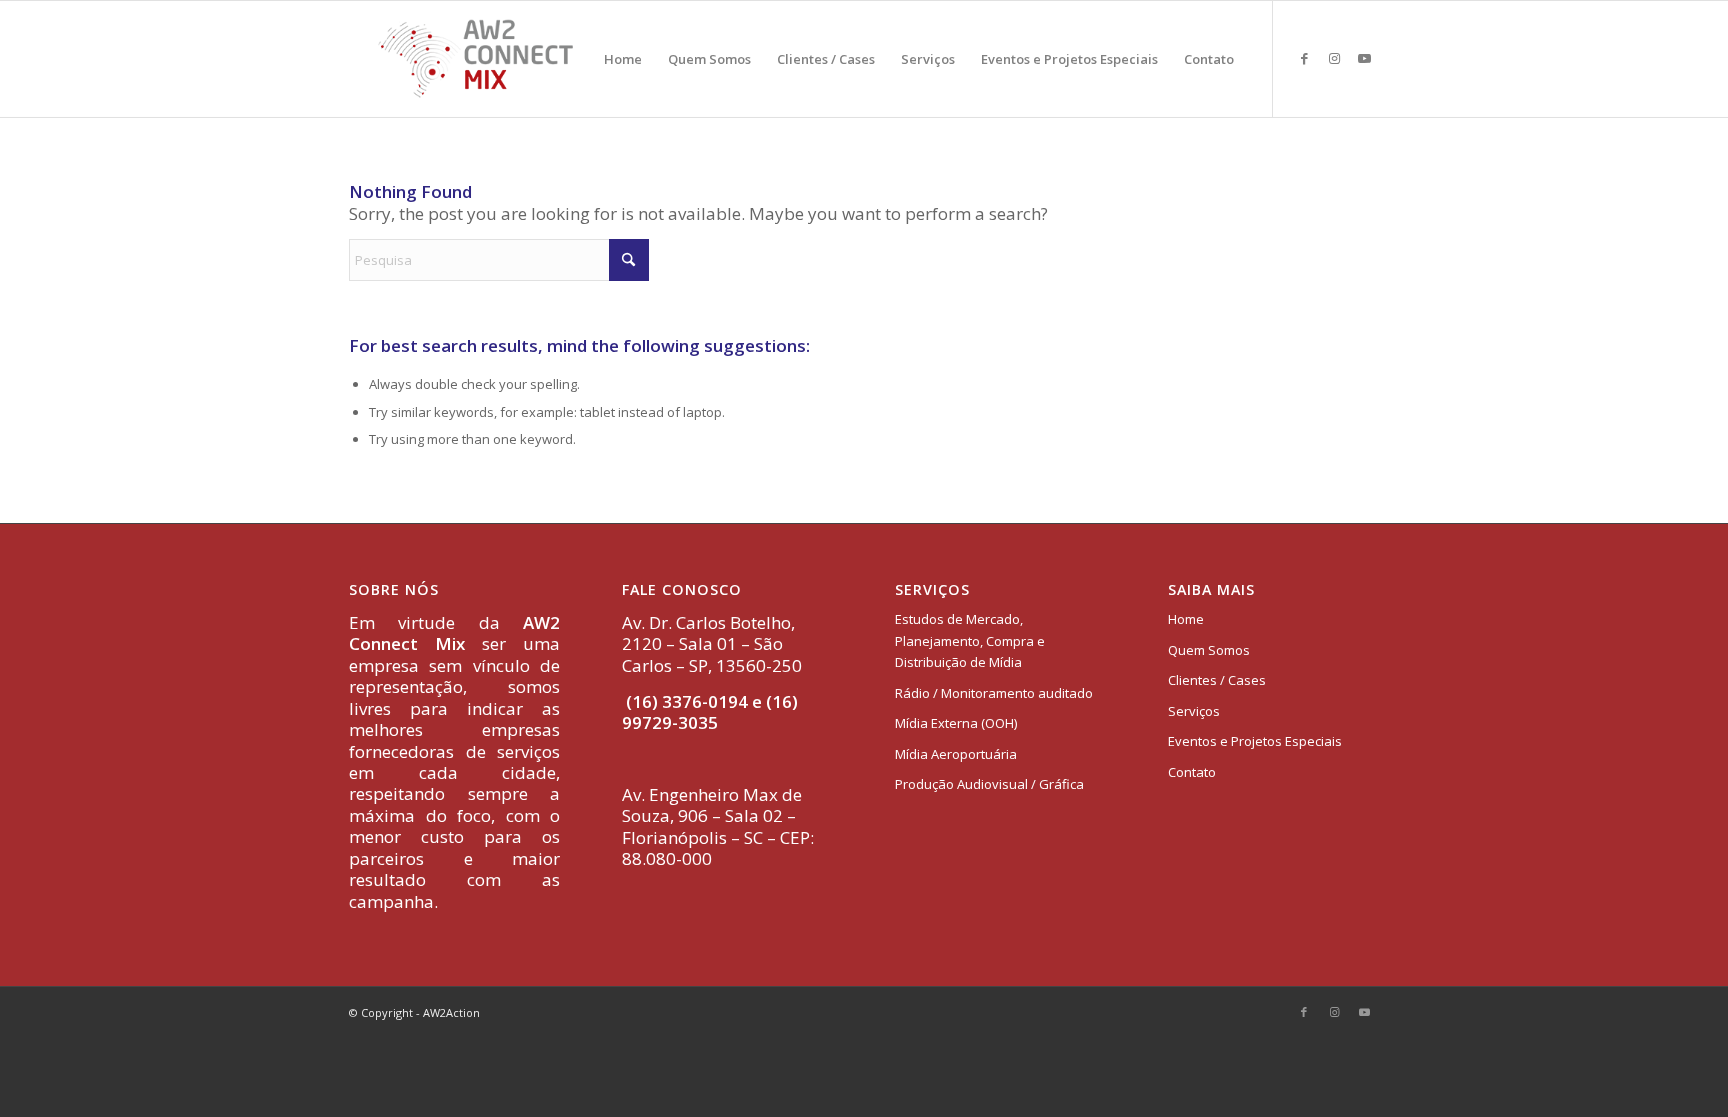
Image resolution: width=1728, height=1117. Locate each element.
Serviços (1194, 711)
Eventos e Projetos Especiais (1255, 741)
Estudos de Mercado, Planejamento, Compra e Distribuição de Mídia (970, 640)
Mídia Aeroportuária (956, 754)
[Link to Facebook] (1304, 58)
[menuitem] (623, 59)
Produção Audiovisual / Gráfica (989, 784)
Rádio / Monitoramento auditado (994, 693)
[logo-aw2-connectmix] (475, 59)
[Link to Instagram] (1334, 58)
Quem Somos (1209, 650)
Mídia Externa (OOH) (956, 723)
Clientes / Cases (1217, 680)
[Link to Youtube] (1364, 58)
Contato (1192, 772)
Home (1186, 619)
